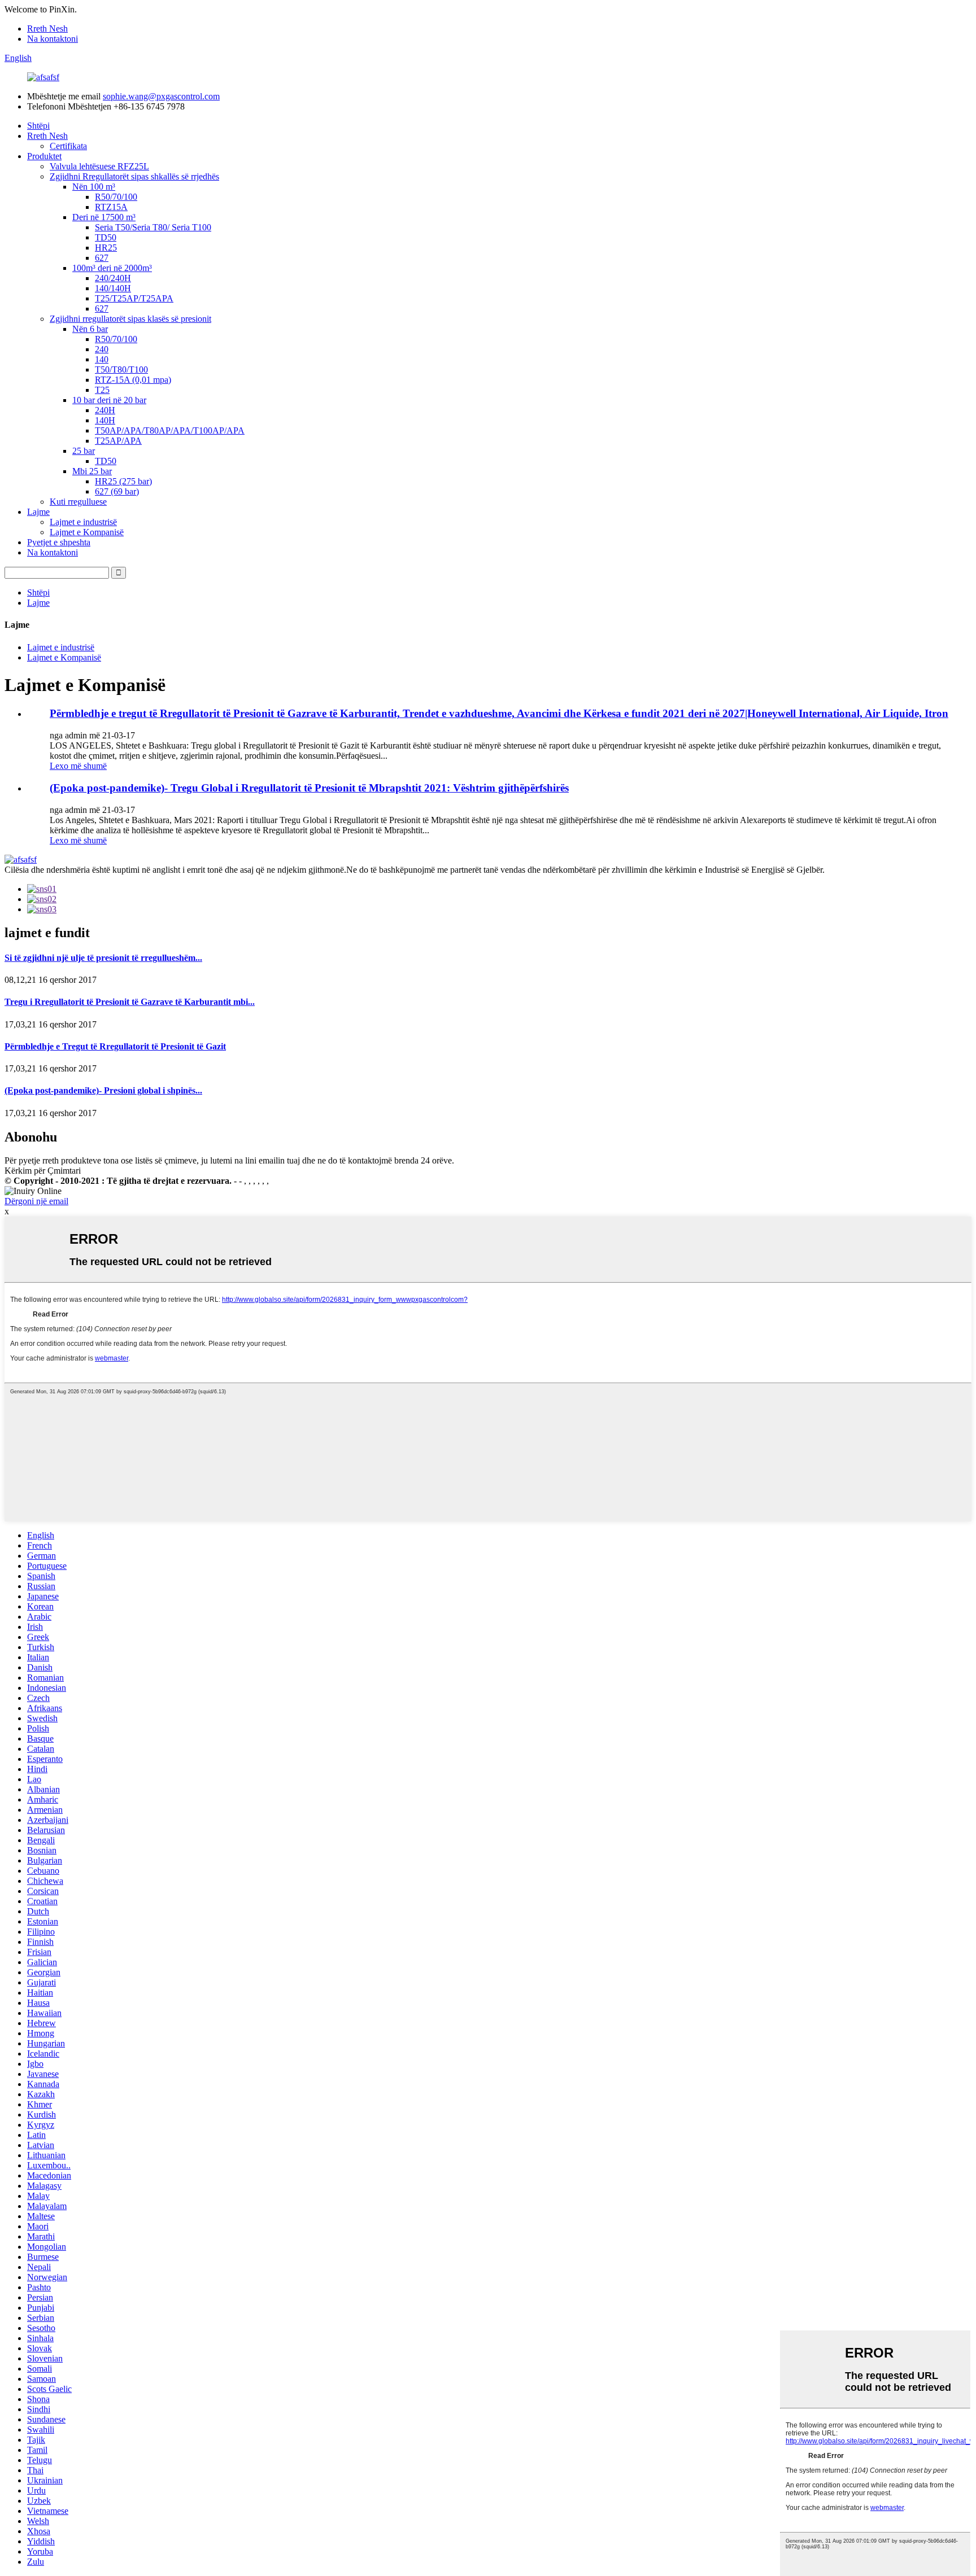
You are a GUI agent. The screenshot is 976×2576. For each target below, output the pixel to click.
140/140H (113, 288)
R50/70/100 (116, 197)
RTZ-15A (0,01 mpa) (133, 380)
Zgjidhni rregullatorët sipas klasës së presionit (130, 319)
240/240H (113, 278)
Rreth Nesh (47, 29)
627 (102, 258)
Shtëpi (38, 126)
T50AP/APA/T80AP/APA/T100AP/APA (170, 430)
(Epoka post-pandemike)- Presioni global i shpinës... (103, 1090)
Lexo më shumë (78, 766)
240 (102, 349)
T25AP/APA (118, 441)
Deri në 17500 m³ (104, 217)
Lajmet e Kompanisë (87, 532)
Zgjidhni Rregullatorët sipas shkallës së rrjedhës (134, 176)
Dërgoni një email (36, 1201)
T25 (102, 390)
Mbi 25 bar (92, 471)
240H (105, 410)
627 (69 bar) (117, 491)
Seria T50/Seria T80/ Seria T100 (153, 227)
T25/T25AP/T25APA (134, 298)
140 (102, 359)
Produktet (44, 156)
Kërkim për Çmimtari (43, 1171)
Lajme (38, 512)
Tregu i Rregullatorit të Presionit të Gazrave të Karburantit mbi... (130, 1002)
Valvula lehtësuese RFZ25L (99, 166)
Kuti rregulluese (78, 502)
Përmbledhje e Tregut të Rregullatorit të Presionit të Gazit (115, 1046)
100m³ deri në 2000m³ (112, 268)
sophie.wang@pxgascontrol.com (161, 96)
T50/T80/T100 (121, 369)
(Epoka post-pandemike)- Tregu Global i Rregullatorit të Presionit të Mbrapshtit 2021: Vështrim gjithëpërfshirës (309, 788)
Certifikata (68, 146)
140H (105, 420)
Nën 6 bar (90, 329)
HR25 (106, 248)
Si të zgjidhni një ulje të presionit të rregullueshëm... (103, 958)
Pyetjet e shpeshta (59, 542)
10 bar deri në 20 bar (109, 400)
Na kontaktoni (53, 39)
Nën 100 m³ (94, 187)
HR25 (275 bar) (123, 481)
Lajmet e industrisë (83, 522)
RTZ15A (111, 207)
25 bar (84, 451)
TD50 (106, 237)
